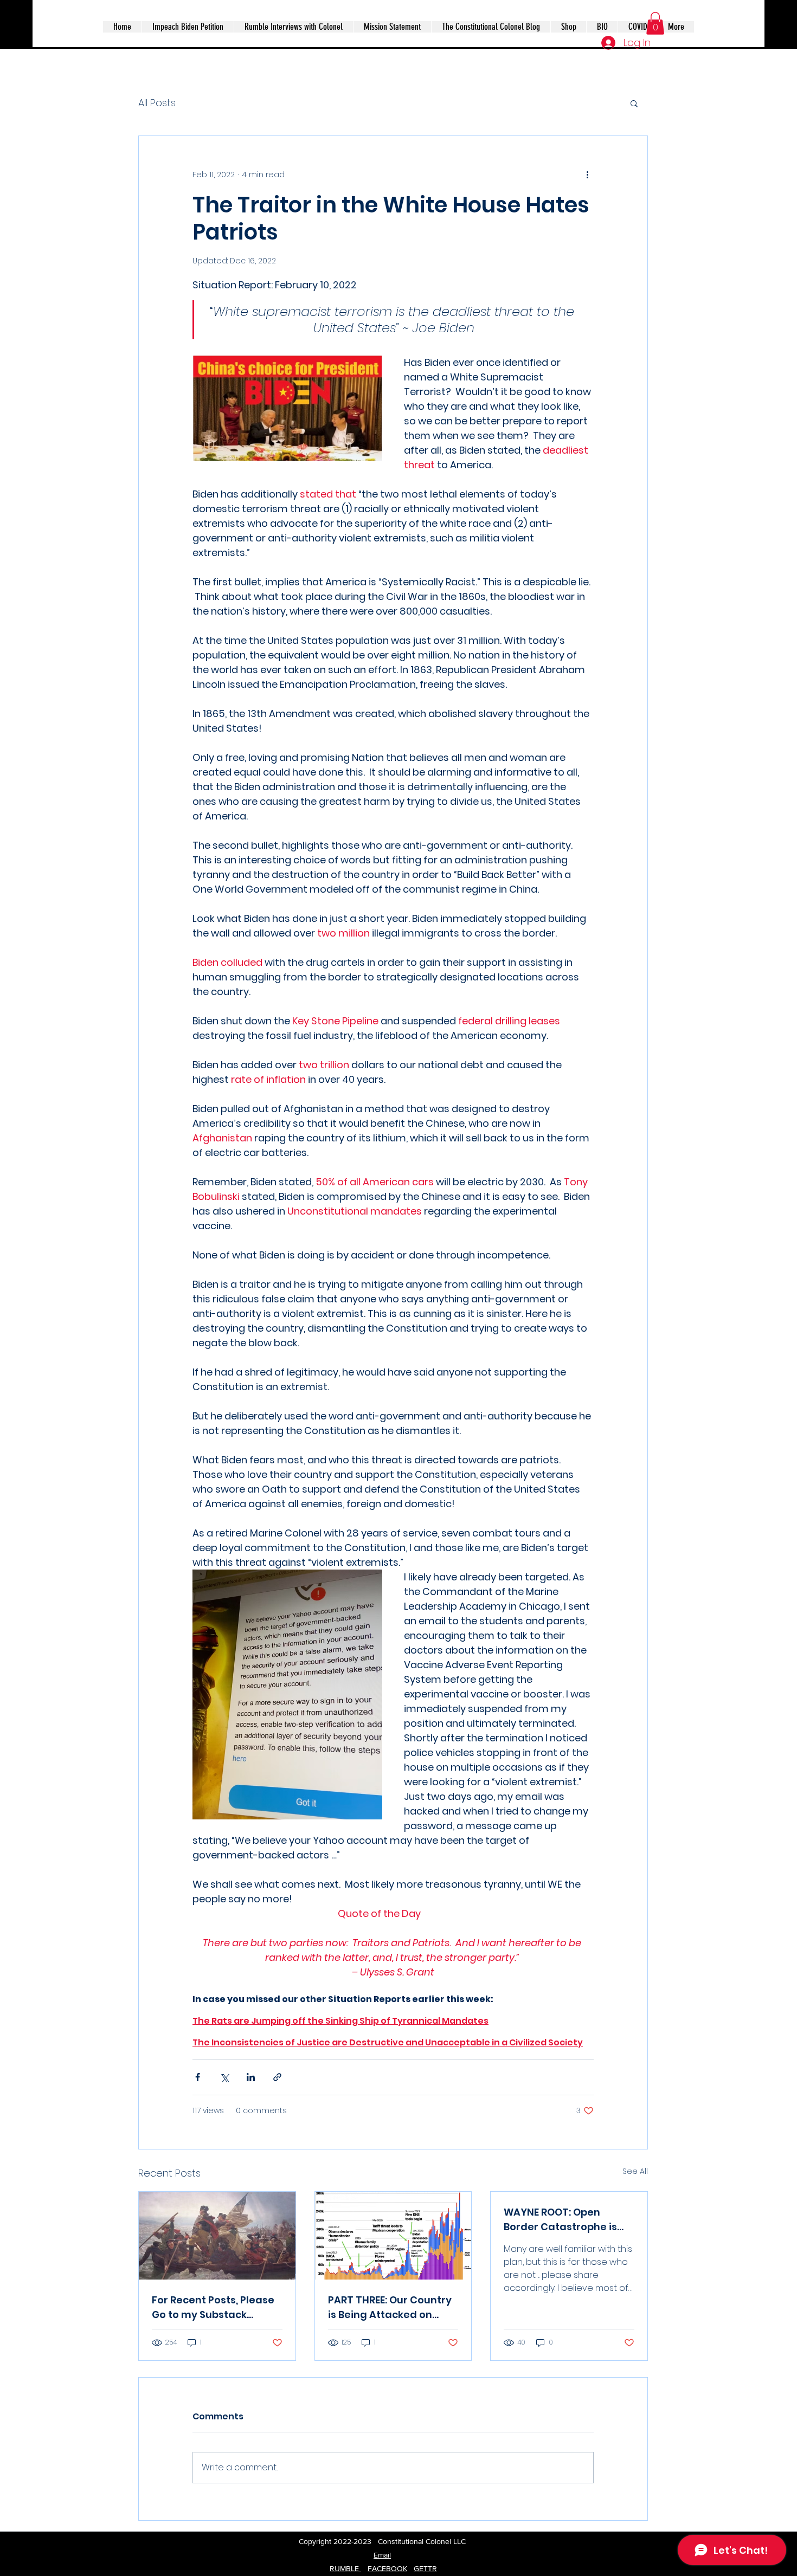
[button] (655, 23)
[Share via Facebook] (198, 2077)
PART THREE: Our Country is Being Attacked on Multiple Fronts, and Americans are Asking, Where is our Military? (390, 2307)
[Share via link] (277, 2077)
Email (382, 2555)
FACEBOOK (387, 2568)
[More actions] (587, 175)
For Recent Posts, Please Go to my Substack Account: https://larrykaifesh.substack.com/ (217, 2307)
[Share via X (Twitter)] (224, 2077)
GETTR (425, 2568)
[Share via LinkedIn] (251, 2077)
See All (635, 2171)
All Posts (157, 103)
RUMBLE (345, 2568)
